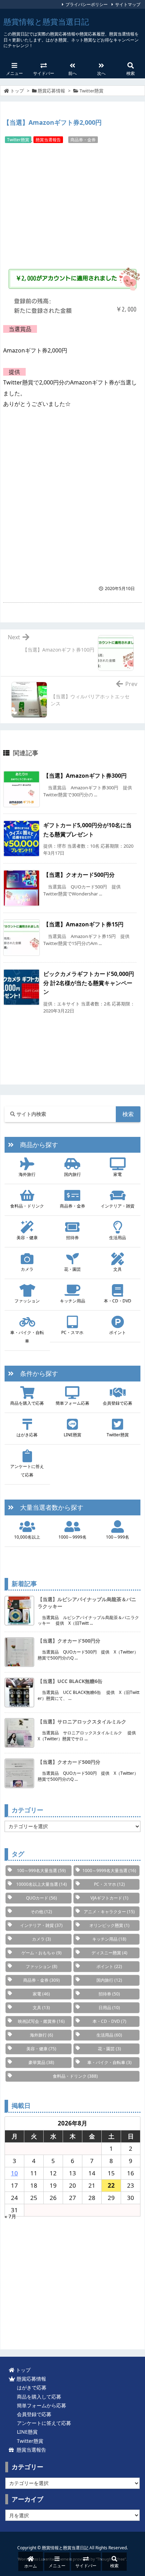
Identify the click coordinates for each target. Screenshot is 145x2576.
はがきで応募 (30, 2387)
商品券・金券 (83, 140)
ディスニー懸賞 (109, 1953)
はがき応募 (27, 1435)
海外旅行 (27, 1174)
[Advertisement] (72, 203)
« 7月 (10, 2216)
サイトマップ (128, 4)
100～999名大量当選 (41, 1870)
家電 (118, 1174)
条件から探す (36, 1373)
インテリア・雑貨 (118, 1206)
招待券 (72, 1238)
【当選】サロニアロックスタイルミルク (82, 1721)
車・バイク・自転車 (27, 1337)
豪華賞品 (41, 2062)
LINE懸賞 (72, 1435)
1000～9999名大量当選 (109, 1870)
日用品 (109, 2008)
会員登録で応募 (118, 1403)
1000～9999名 (72, 1537)
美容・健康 (27, 1238)
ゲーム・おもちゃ (42, 1953)
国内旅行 (72, 1174)
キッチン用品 (72, 1301)
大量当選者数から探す (49, 1507)
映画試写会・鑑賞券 (41, 2021)
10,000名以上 (27, 1537)
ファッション (27, 1301)
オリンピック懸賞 (109, 1925)
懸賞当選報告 (48, 140)
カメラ (27, 1269)
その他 (41, 1912)
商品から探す (36, 1145)
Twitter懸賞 (92, 91)
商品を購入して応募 (38, 2397)
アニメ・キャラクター (109, 1912)
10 (14, 2173)
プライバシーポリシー (87, 4)
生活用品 (118, 1238)
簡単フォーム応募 (72, 1403)
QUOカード (42, 1898)
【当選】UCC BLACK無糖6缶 (70, 1681)
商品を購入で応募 (27, 1403)
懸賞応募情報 (51, 91)
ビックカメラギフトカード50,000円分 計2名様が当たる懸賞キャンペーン (89, 983)
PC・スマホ (72, 1332)
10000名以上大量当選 (42, 1884)
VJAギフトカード (109, 1898)
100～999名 (118, 1537)
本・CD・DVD (118, 1301)
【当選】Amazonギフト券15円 (83, 924)
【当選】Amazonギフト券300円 (85, 776)
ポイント (118, 1332)
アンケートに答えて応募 (27, 1471)
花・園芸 (72, 1269)
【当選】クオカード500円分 (79, 875)
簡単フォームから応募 (40, 2405)
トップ (17, 91)
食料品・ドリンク (27, 1206)
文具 (118, 1269)
